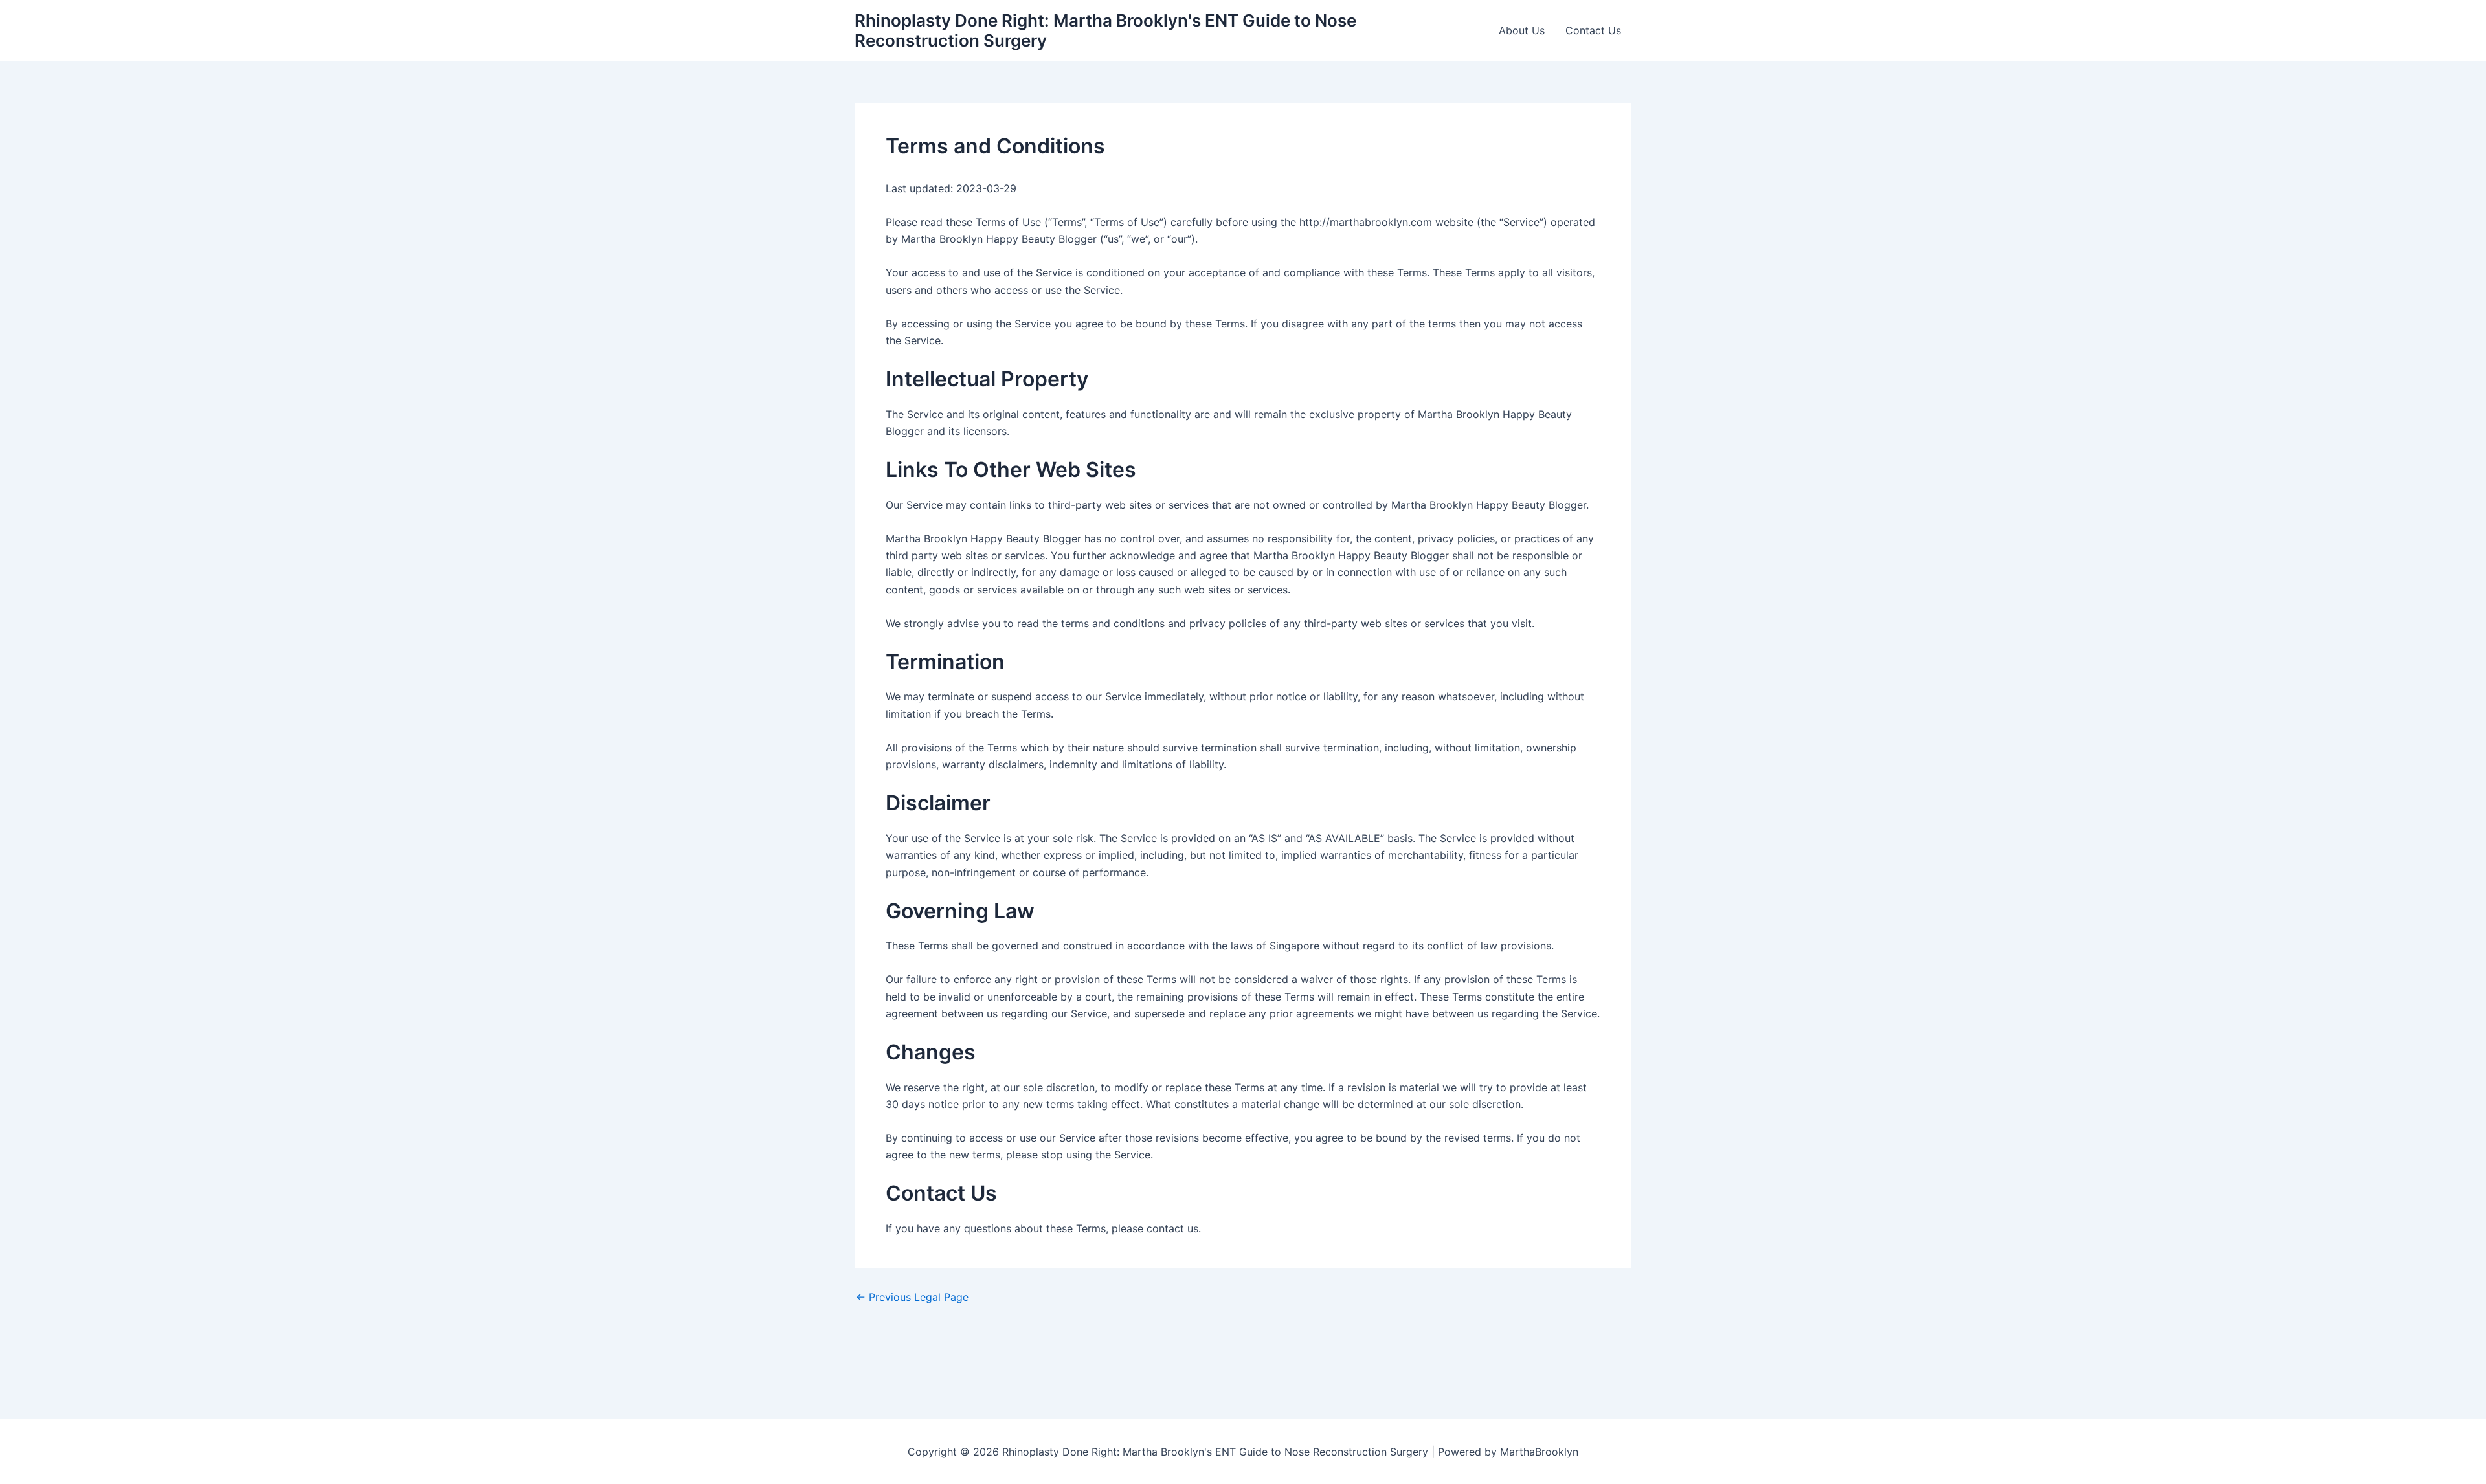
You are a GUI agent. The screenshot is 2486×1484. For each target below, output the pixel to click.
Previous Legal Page (912, 1297)
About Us (1522, 30)
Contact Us (1593, 30)
